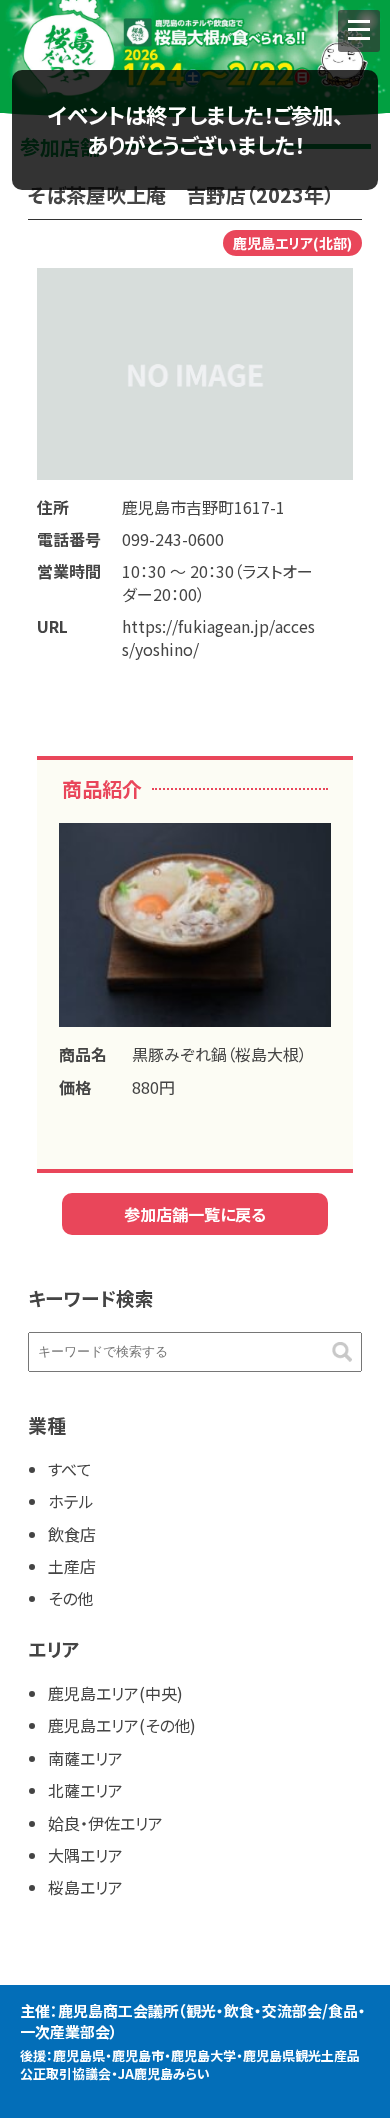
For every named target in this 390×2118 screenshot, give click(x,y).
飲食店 (72, 1534)
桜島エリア (85, 1887)
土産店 (72, 1566)
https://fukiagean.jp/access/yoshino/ (218, 637)
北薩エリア (85, 1790)
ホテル (71, 1501)
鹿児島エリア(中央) (115, 1693)
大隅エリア (85, 1855)
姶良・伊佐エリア (105, 1823)
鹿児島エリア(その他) (122, 1725)
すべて (70, 1469)
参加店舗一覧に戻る (195, 1214)
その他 (70, 1598)
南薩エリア (85, 1758)
